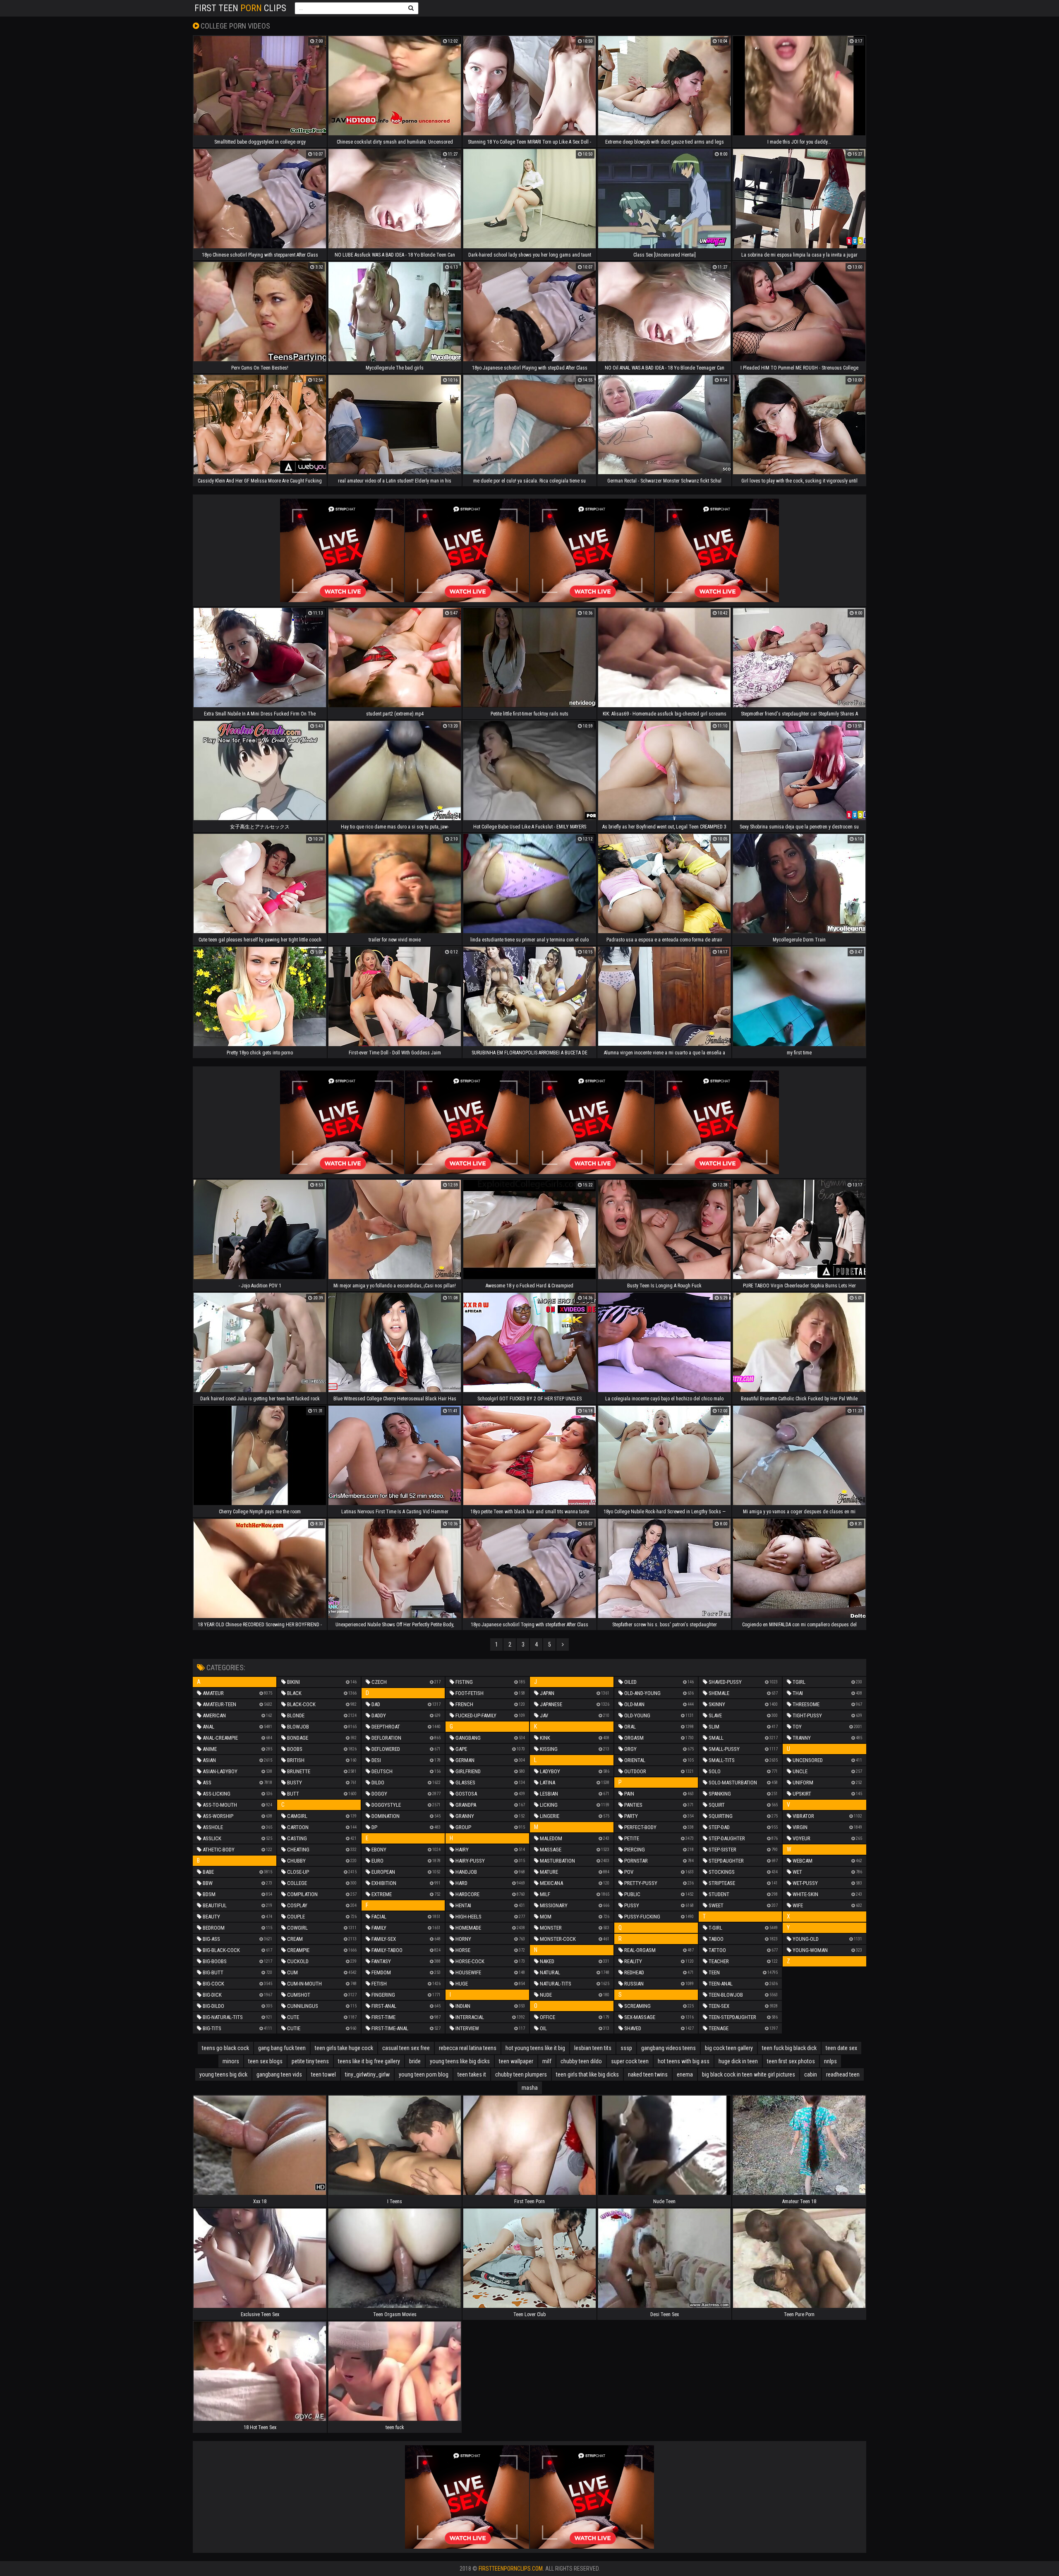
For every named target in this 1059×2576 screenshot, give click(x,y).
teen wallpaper (516, 2061)
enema (685, 2074)
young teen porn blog (424, 2074)
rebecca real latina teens (468, 2048)
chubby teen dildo (581, 2061)
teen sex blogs (265, 2061)
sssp (626, 2048)
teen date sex (841, 2048)
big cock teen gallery (729, 2048)
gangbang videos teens (668, 2048)
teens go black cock (225, 2048)
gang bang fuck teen (282, 2048)
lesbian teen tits (593, 2048)
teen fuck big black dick (789, 2048)
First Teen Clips (240, 8)
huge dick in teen (738, 2061)
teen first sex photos (791, 2061)
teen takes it (472, 2074)
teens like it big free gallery (369, 2061)
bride (415, 2061)
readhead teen (843, 2074)
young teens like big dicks (460, 2061)
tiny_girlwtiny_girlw (367, 2074)
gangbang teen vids (279, 2074)
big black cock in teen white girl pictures (749, 2074)
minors (231, 2061)
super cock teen (630, 2061)
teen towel (323, 2074)
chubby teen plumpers (521, 2074)
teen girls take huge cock (344, 2048)
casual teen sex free (406, 2048)
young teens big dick (223, 2074)
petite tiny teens (310, 2061)
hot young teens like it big (535, 2048)
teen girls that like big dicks (587, 2074)
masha (530, 2088)
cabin (811, 2074)
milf (547, 2061)
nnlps (830, 2061)
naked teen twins (648, 2074)
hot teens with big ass (684, 2061)
